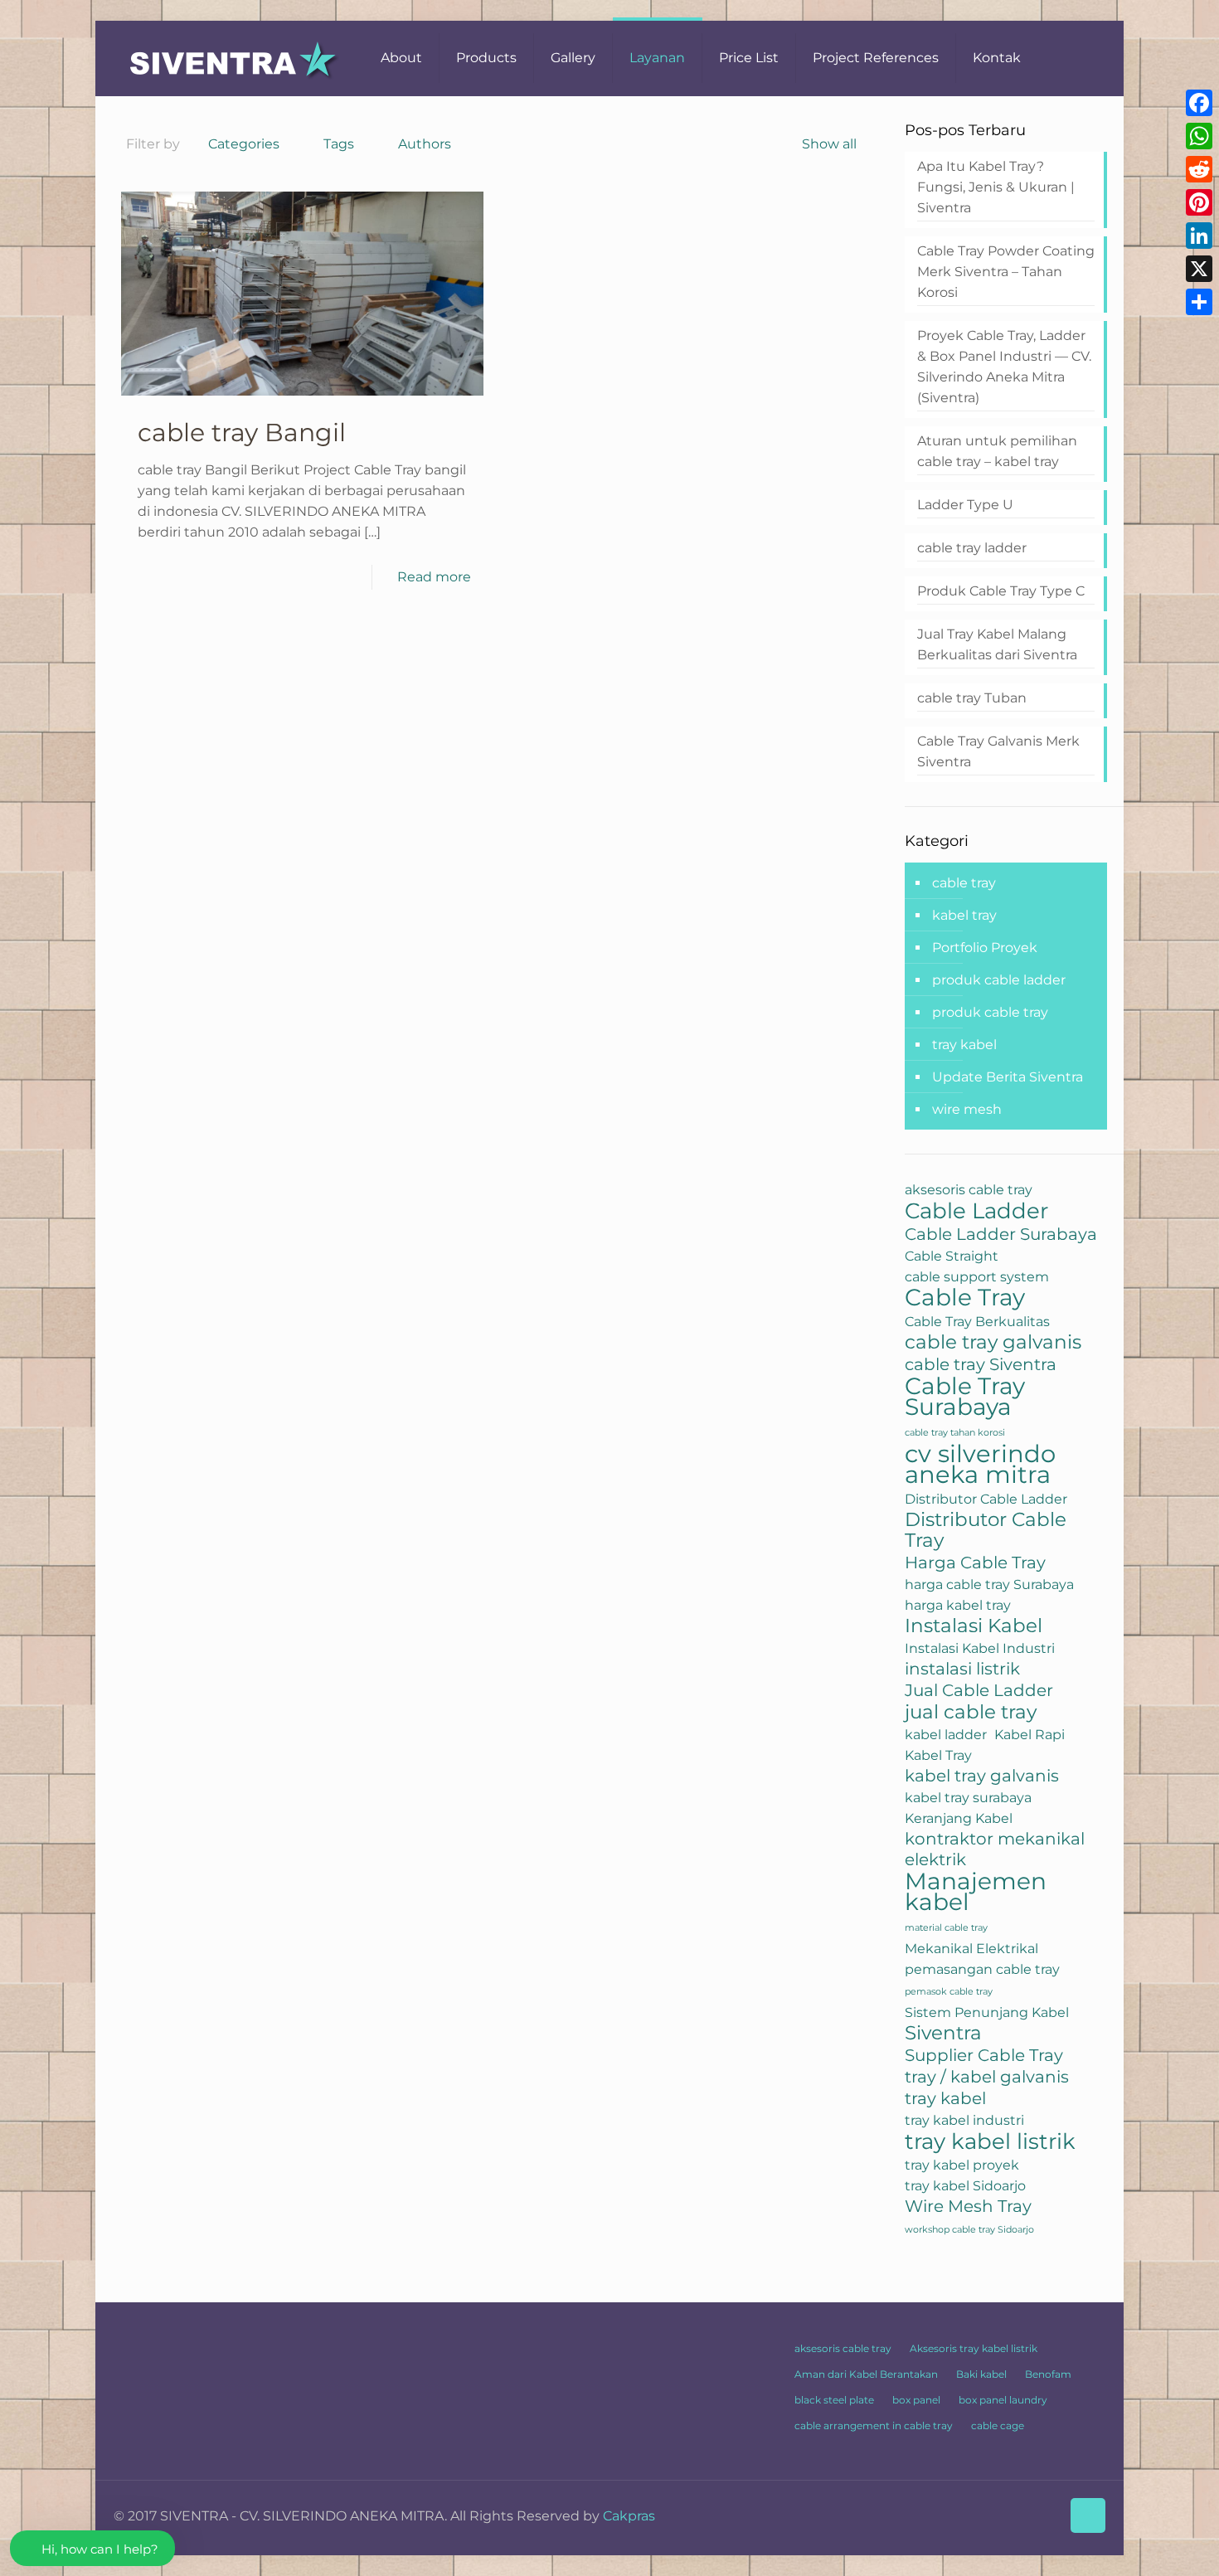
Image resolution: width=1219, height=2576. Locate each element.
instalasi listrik (962, 1669)
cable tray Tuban (972, 698)
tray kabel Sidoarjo (965, 2185)
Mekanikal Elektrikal (971, 1948)
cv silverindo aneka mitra (980, 1464)
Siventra (943, 2033)
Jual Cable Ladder (979, 1690)
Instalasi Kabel (974, 1626)
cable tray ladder (972, 548)
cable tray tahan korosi (955, 1433)
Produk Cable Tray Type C (1001, 591)
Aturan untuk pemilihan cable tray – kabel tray (997, 451)
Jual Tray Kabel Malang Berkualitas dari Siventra (997, 644)
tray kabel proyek (962, 2165)
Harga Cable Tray (975, 1563)
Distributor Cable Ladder (986, 1499)
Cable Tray (965, 1298)
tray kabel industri (964, 2120)
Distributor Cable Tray (986, 1530)
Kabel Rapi (1030, 1734)
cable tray (964, 883)
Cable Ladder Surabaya (1001, 1234)
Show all (829, 144)
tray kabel (964, 1045)
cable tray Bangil (242, 433)
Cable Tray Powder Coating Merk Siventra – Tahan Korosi (1006, 272)
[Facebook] (1199, 103)
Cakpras (629, 2516)
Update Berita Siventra (1008, 1077)
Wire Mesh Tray (968, 2206)
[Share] (1199, 302)
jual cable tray (971, 1712)
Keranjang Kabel (959, 1818)
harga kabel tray (958, 1605)
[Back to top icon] (1088, 2515)
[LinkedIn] (1199, 236)
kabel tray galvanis (982, 1776)
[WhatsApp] (1199, 136)
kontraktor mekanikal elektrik (995, 1849)
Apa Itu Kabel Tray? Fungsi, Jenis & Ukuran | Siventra (996, 187)
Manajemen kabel (976, 1892)
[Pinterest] (1199, 202)
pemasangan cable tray (982, 1969)
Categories (244, 144)
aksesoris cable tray (969, 1189)
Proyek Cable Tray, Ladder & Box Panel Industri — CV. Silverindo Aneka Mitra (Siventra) (1004, 367)
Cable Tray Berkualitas (977, 1321)
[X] (1199, 269)
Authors (425, 144)
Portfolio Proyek (985, 948)
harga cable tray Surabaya (989, 1584)
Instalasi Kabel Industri (980, 1648)
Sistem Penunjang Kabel (987, 2012)
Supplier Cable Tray (984, 2055)
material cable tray (946, 1928)
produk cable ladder (999, 980)
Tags (339, 144)
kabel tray (964, 915)
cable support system (977, 1276)
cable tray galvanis (993, 1342)
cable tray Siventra (981, 1364)
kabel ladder (946, 1734)
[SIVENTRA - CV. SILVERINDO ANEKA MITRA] (235, 58)
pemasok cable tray (949, 1992)
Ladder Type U (965, 505)
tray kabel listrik (990, 2141)
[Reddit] (1199, 169)
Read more (434, 577)
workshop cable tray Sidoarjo (969, 2230)
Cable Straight (952, 1256)
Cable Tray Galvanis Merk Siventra (998, 751)
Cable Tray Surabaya (965, 1397)
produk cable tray (990, 1012)
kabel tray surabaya (968, 1797)
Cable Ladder (976, 1210)
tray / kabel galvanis (987, 2077)
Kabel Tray (938, 1755)
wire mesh (967, 1109)
